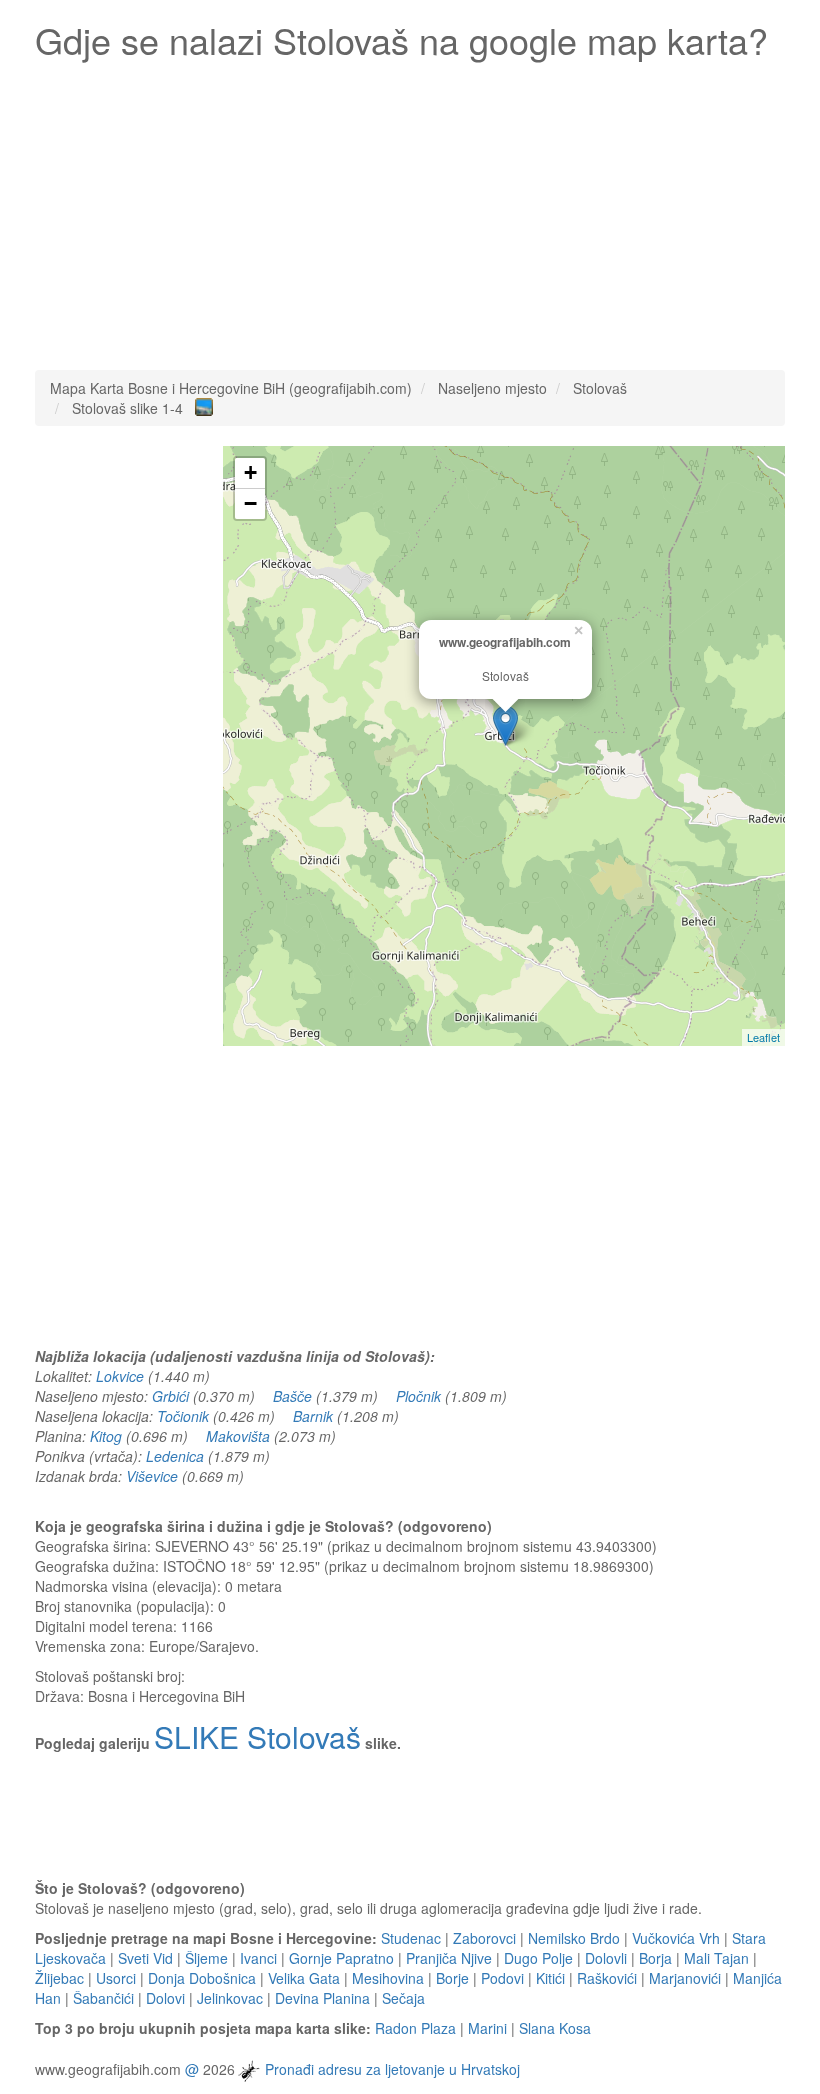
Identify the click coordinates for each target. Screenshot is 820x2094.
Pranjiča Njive (449, 1958)
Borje (452, 1978)
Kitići (550, 1978)
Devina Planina (322, 1998)
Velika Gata (304, 1978)
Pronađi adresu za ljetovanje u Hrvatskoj (392, 2069)
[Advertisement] (410, 210)
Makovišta (238, 1436)
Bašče (292, 1396)
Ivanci (258, 1958)
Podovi (502, 1978)
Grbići (170, 1396)
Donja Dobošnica (202, 1978)
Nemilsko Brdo (574, 1938)
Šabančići (103, 1998)
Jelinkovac (230, 1998)
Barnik (313, 1416)
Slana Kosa (555, 2028)
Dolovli (606, 1958)
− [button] (250, 503)
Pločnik (418, 1396)
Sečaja (403, 1998)
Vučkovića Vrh (676, 1938)
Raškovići (607, 1978)
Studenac (411, 1938)
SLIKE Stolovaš (257, 1736)
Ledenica (175, 1456)
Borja (655, 1958)
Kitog (106, 1436)
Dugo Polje (538, 1958)
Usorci (116, 1978)
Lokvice (120, 1376)
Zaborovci (484, 1938)
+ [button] (250, 472)
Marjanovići (685, 1978)
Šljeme (206, 1958)
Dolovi (165, 1998)
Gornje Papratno (341, 1958)
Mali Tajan (716, 1958)
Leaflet (763, 1037)
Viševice (152, 1476)
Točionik (183, 1416)
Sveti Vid (145, 1958)
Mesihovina (388, 1978)
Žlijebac (59, 1978)
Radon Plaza (415, 2028)
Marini (487, 2028)
